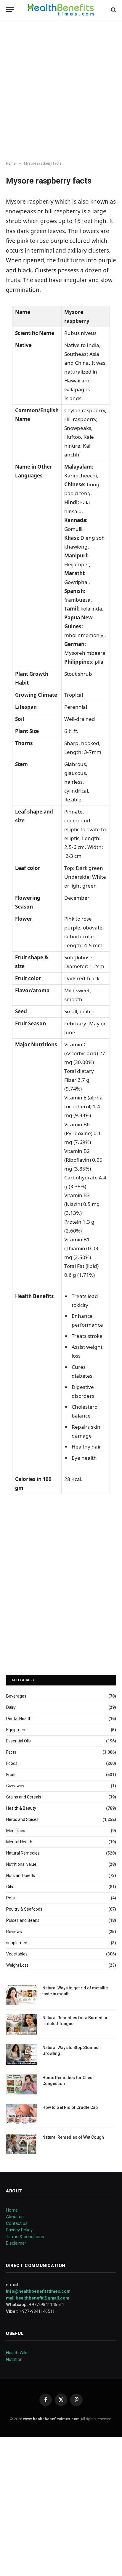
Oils (10, 1887)
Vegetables (17, 1954)
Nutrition (14, 2359)
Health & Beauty (21, 1808)
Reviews (14, 1932)
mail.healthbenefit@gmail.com (38, 2298)
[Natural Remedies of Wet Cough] (22, 2144)
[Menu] (10, 10)
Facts (11, 1752)
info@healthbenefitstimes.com (38, 2291)
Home (12, 2210)
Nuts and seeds (21, 1875)
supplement (17, 1943)
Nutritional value (21, 1864)
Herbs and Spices (22, 1819)
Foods (12, 1763)
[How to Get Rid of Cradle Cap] (22, 2114)
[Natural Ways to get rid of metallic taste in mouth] (22, 1995)
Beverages (16, 1696)
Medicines (16, 1831)
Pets (11, 1898)
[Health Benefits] (61, 10)
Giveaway (15, 1786)
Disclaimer (16, 2243)
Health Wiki (17, 2353)
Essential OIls (19, 1741)
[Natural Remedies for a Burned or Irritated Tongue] (22, 2024)
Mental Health (19, 1842)
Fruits (11, 1775)
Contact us (17, 2223)
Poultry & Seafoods (24, 1909)
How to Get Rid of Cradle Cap (70, 2107)
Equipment (16, 1730)
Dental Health (19, 1719)
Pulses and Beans (23, 1920)
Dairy (11, 1707)
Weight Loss (17, 1965)
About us (15, 2217)
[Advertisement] (61, 90)
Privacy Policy (19, 2230)
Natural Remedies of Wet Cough (73, 2137)
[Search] (113, 10)
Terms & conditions (25, 2237)
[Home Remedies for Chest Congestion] (22, 2084)
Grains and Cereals (24, 1797)
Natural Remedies (23, 1853)
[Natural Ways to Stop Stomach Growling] (22, 2054)
